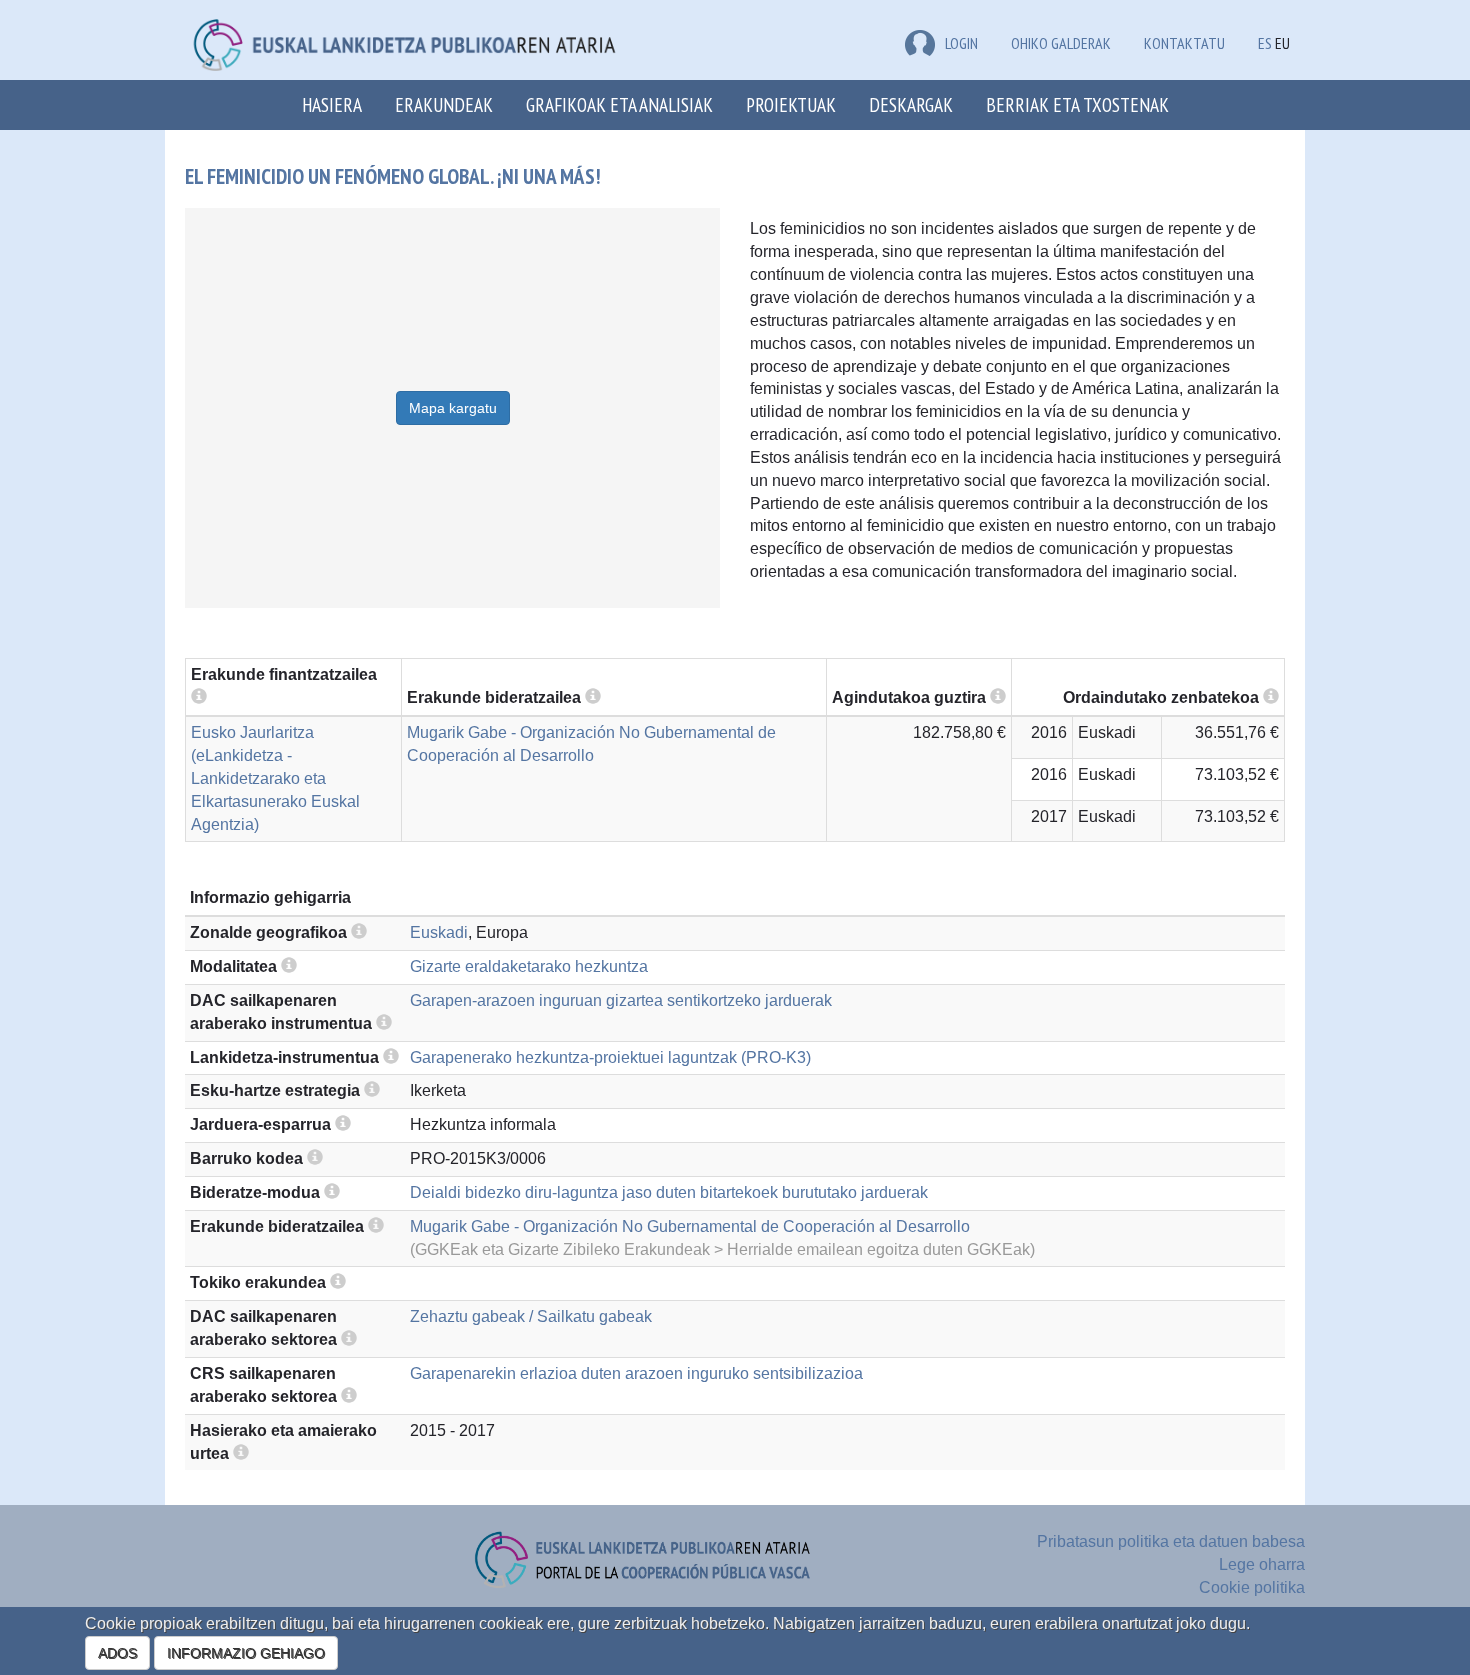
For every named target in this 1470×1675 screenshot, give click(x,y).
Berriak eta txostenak (1077, 104)
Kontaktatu (1184, 43)
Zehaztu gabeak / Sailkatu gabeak (531, 1316)
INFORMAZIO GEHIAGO (246, 1653)
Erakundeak (444, 104)
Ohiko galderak (1061, 43)
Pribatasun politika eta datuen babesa (1171, 1541)
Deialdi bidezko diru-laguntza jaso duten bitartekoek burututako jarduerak (669, 1192)
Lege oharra (1262, 1564)
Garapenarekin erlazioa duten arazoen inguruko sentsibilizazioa (636, 1373)
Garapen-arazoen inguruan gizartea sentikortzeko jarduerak (621, 1000)
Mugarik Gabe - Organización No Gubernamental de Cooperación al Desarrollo (690, 1226)
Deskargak (911, 104)
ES (1265, 43)
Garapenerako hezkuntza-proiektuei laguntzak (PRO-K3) (610, 1057)
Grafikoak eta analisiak (619, 104)
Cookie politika (1252, 1587)
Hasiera (332, 104)
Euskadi (439, 932)
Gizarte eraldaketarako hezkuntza (529, 966)
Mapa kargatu (453, 408)
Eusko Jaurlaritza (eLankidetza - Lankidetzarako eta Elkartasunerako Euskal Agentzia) (275, 778)
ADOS (117, 1653)
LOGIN (961, 43)
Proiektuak (791, 104)
